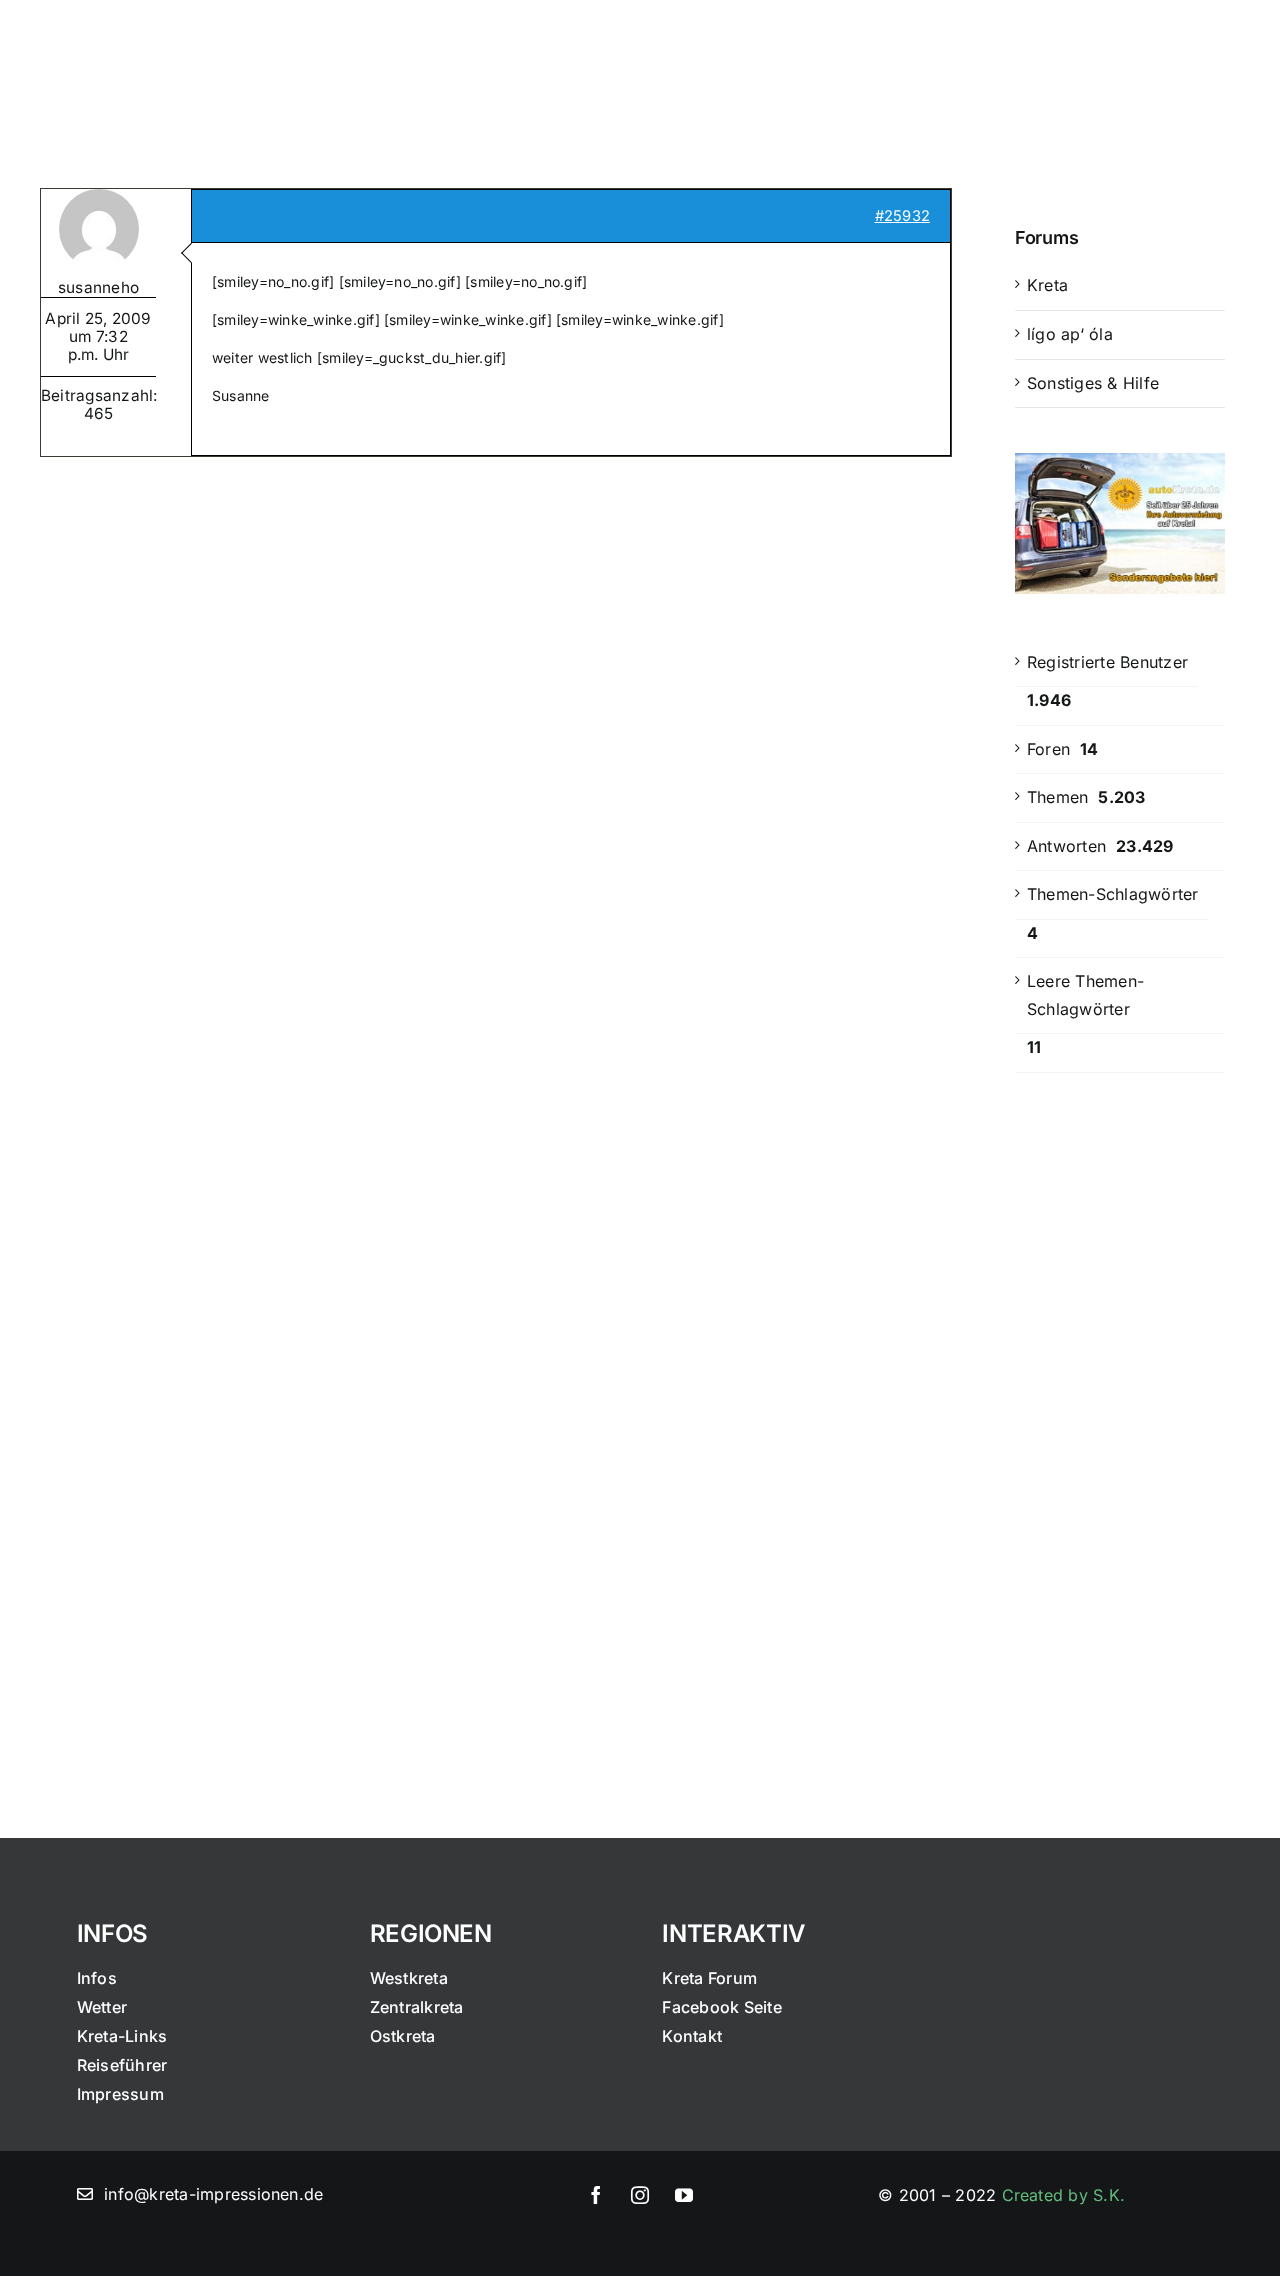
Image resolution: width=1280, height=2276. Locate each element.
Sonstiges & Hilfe (1093, 383)
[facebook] (596, 2195)
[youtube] (684, 2195)
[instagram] (640, 2195)
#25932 (902, 216)
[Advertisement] (1120, 1418)
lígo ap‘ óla (1070, 334)
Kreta (1047, 285)
